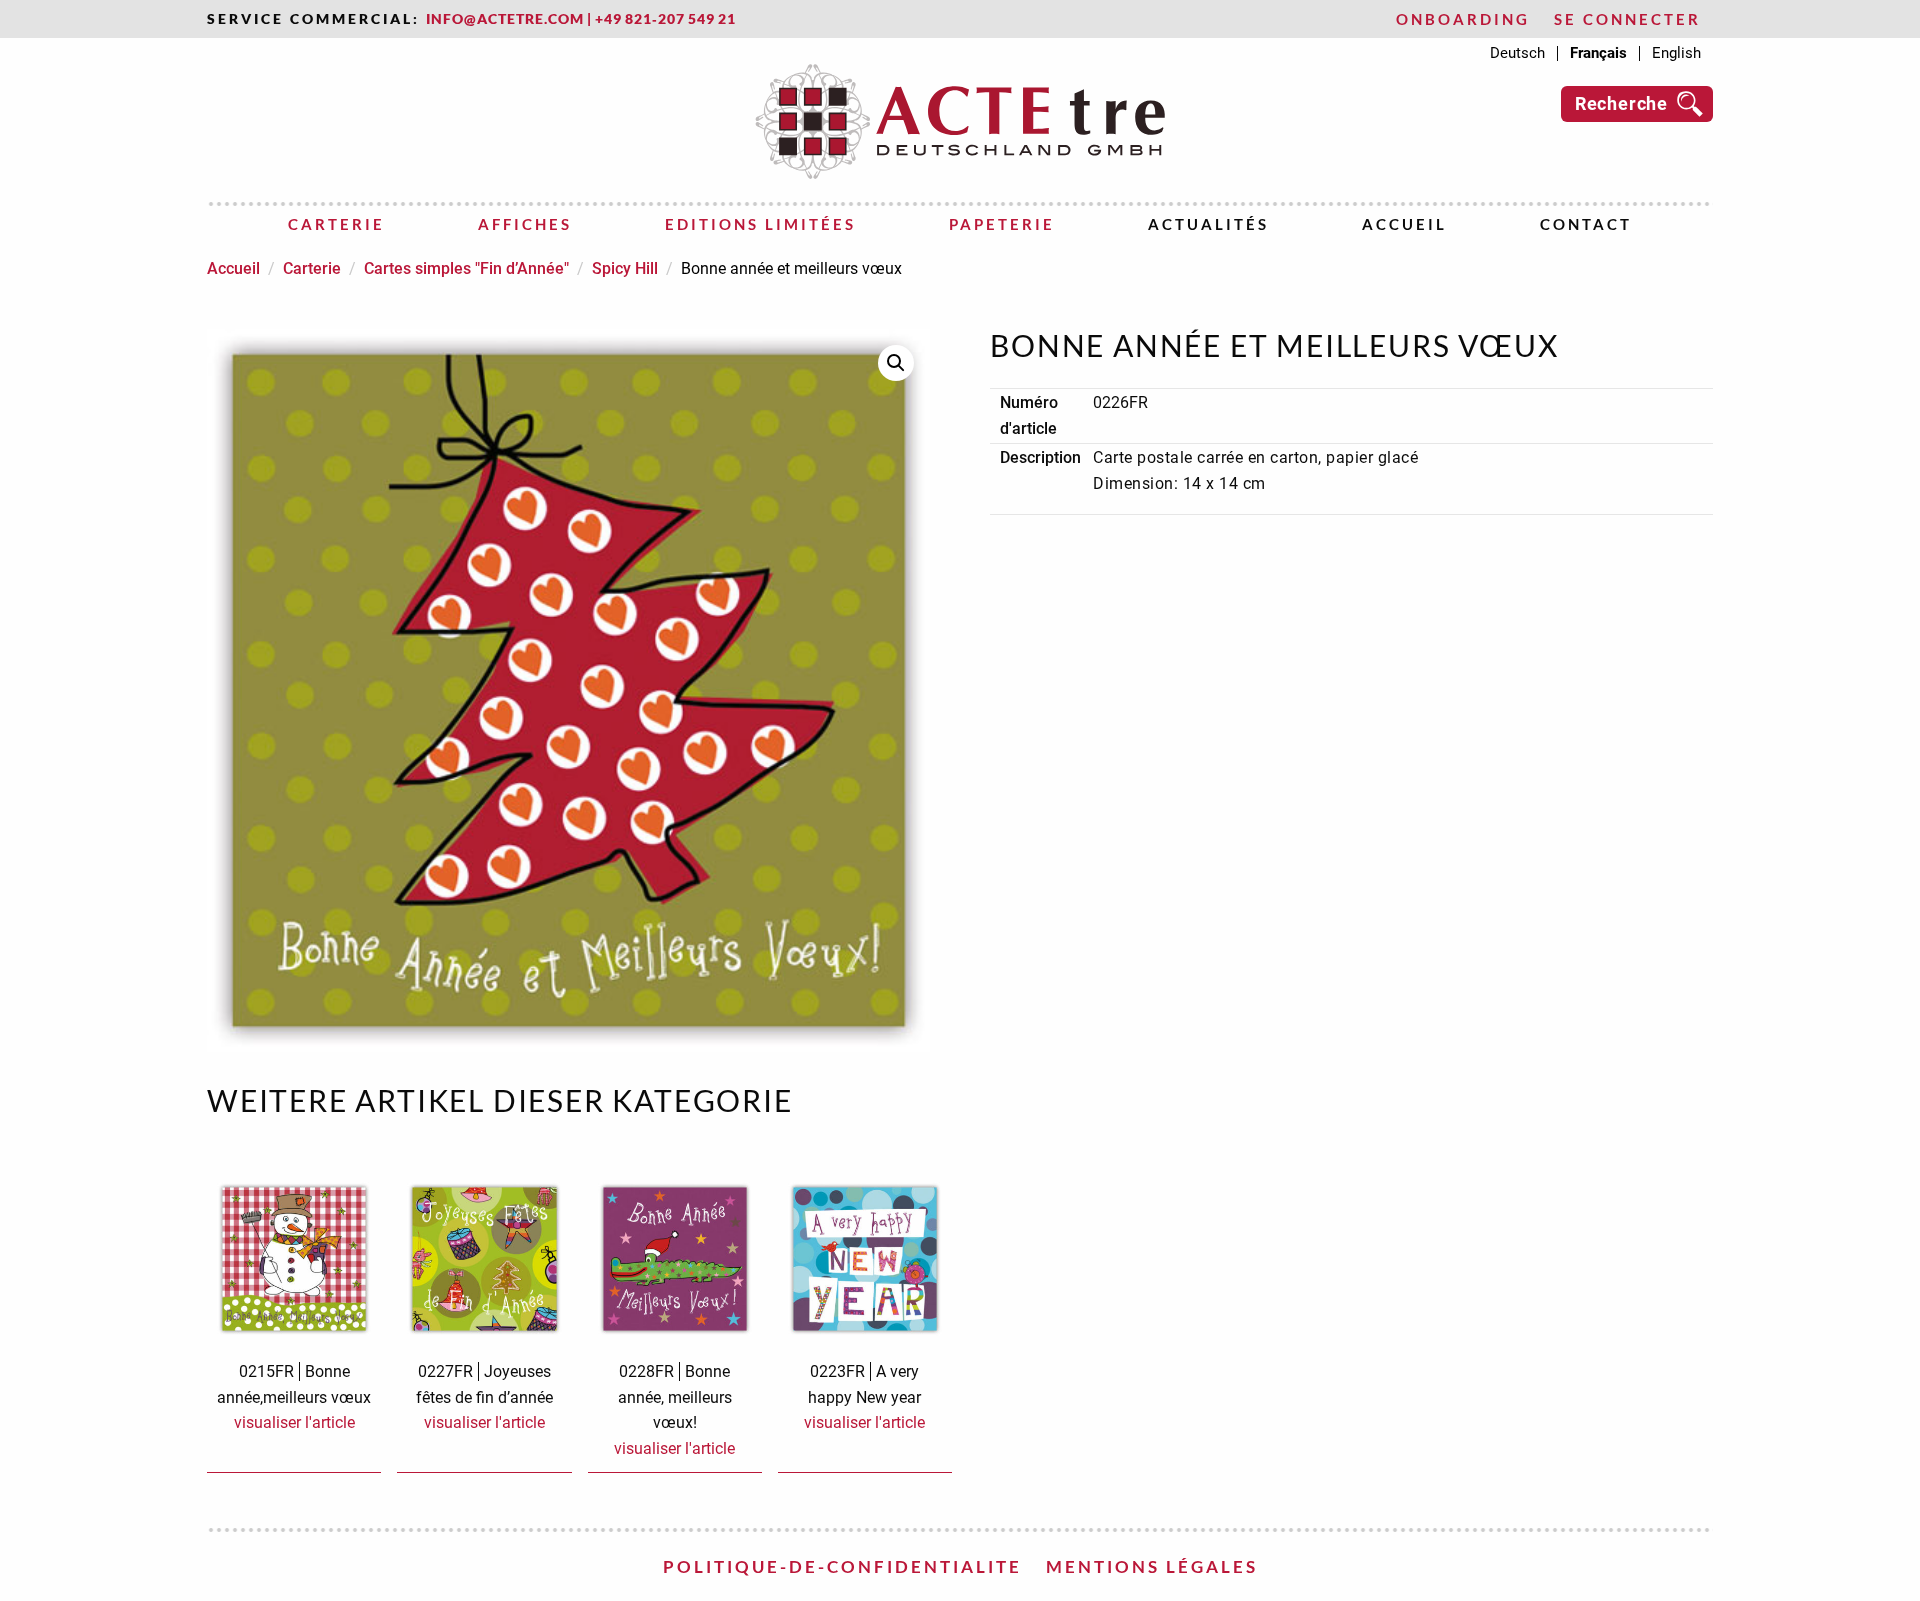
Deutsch (1517, 53)
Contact (1586, 224)
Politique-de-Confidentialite (842, 1566)
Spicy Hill (625, 268)
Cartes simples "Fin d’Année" (466, 268)
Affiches (525, 224)
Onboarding (1463, 19)
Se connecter (1627, 19)
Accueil (1404, 224)
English (1676, 53)
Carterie (336, 224)
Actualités (1208, 224)
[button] (896, 363)
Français (1598, 53)
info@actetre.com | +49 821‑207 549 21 (581, 19)
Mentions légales (1152, 1566)
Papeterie (1002, 224)
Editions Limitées (760, 224)
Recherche (1621, 103)
